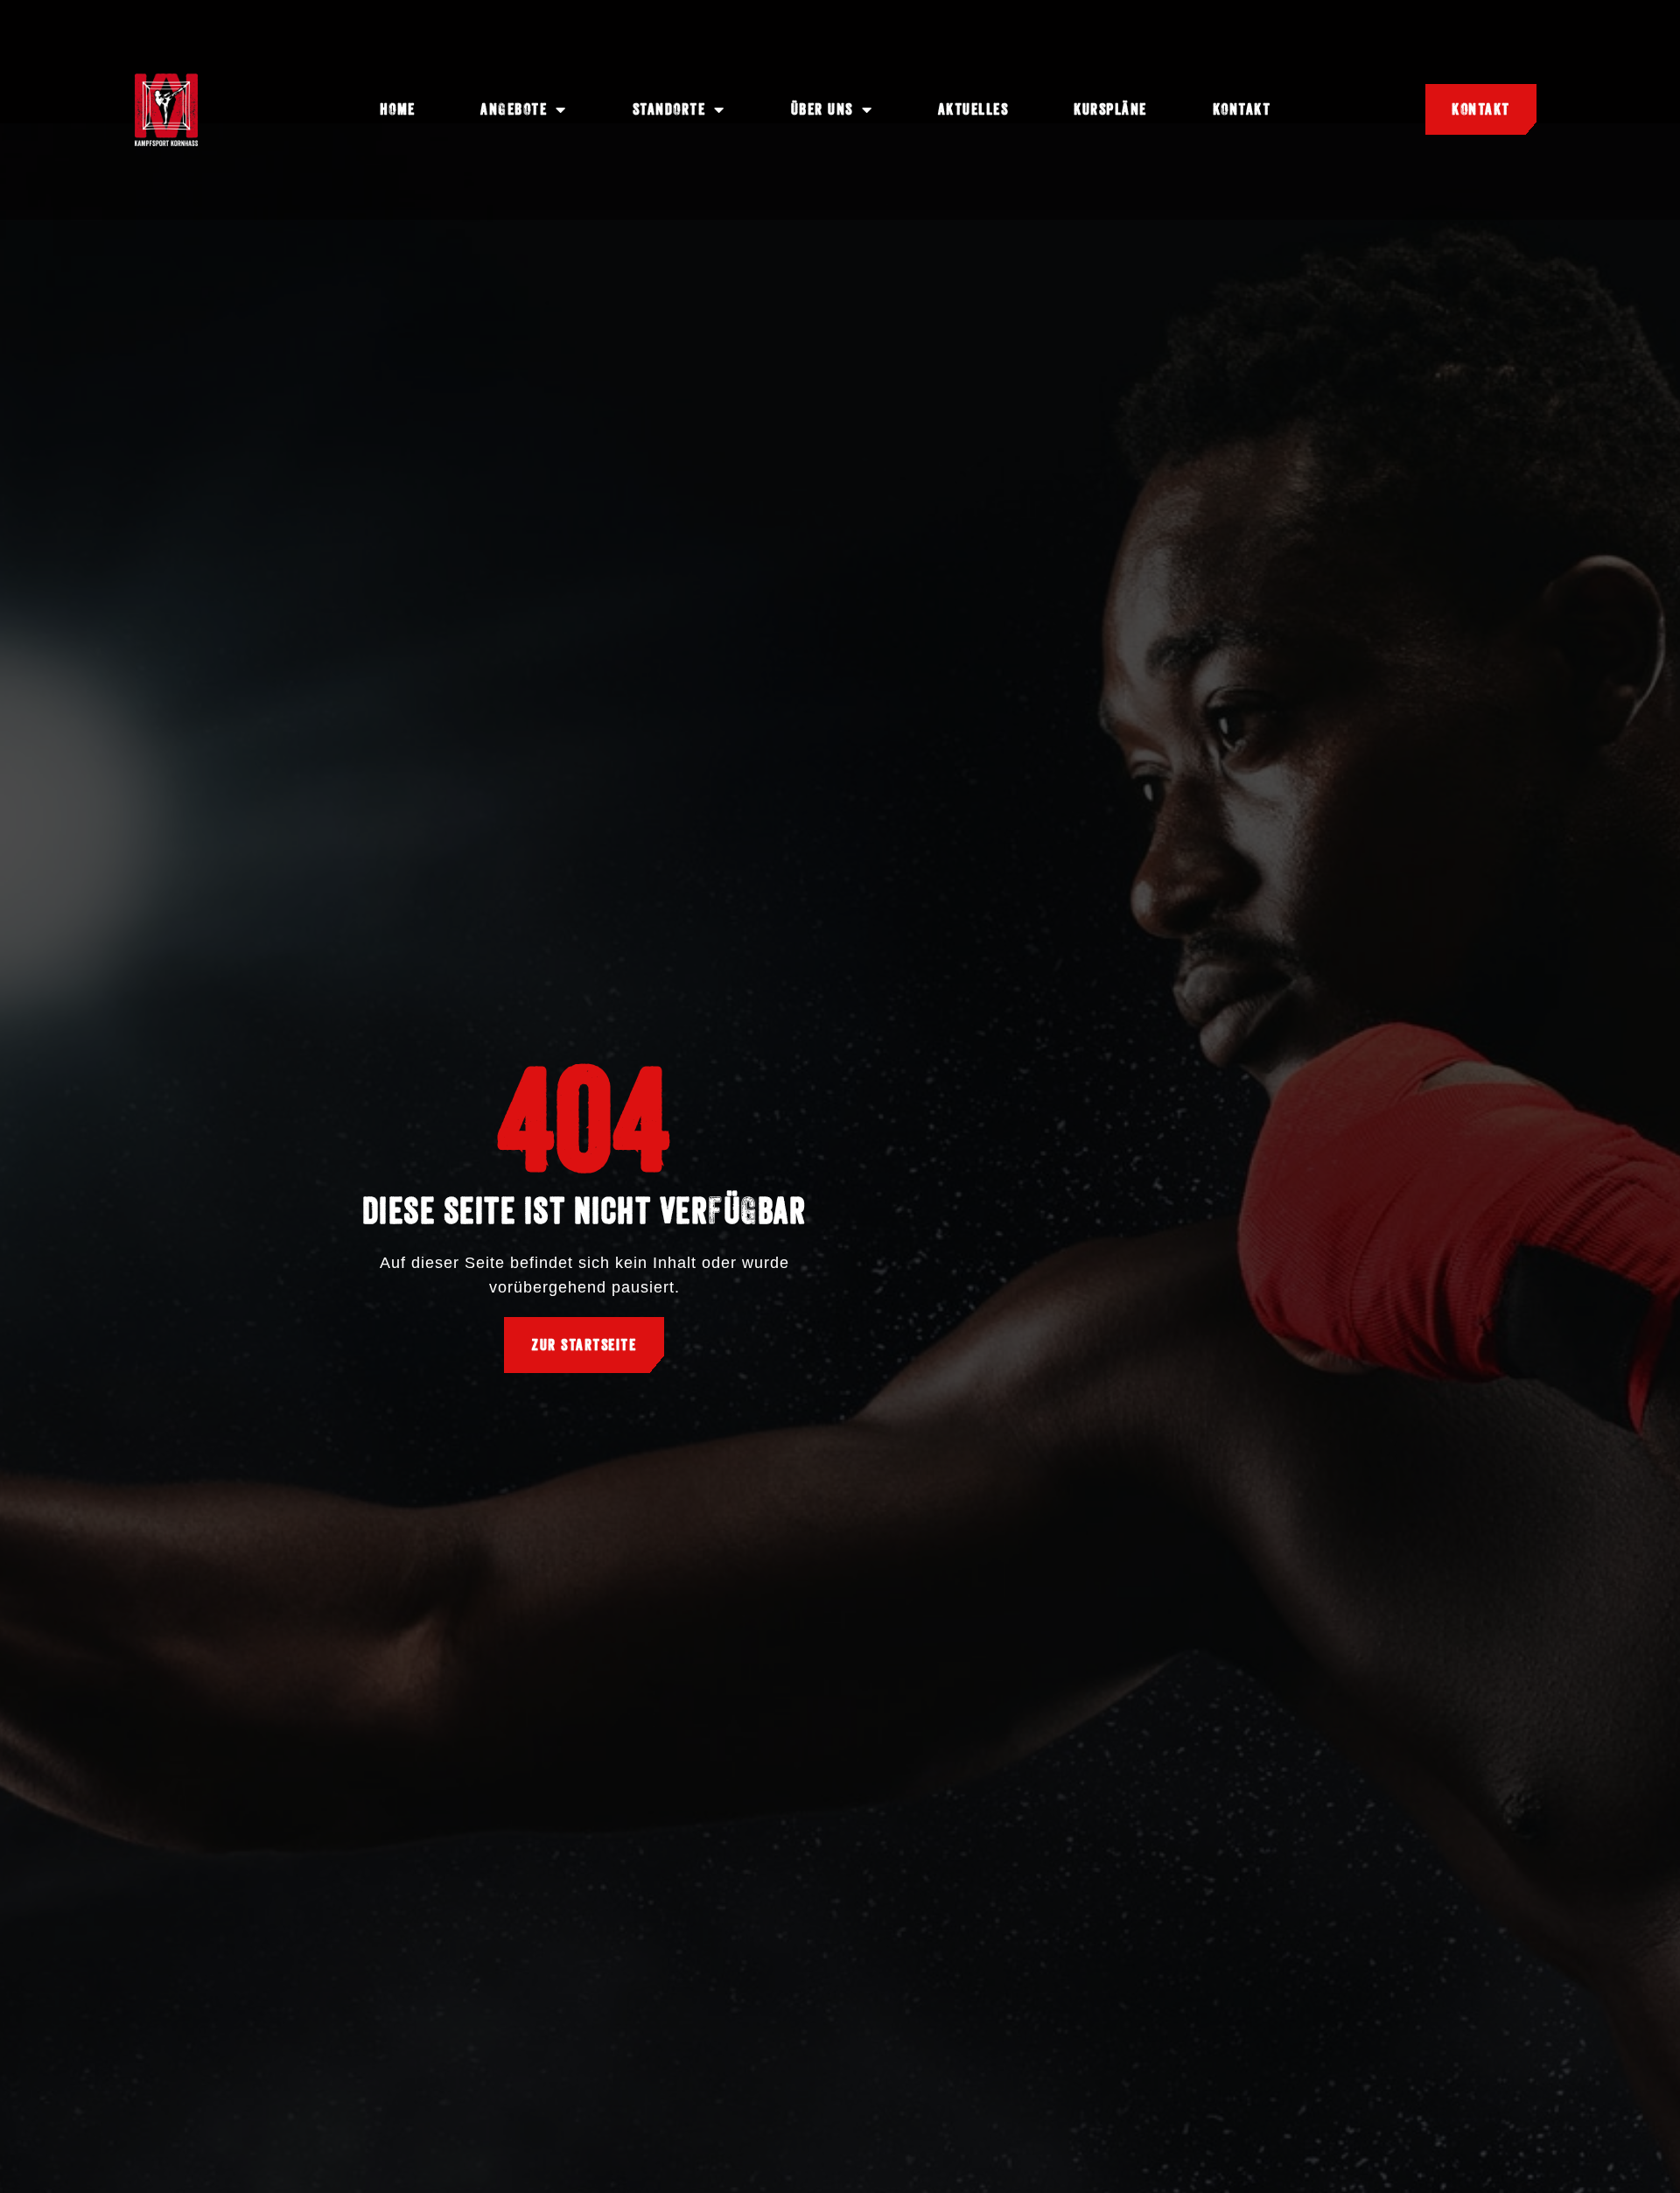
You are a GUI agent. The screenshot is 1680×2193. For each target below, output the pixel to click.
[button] (38, 2154)
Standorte (669, 109)
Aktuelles (973, 109)
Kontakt (1242, 109)
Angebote (514, 109)
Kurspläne (1110, 109)
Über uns (822, 109)
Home (398, 109)
